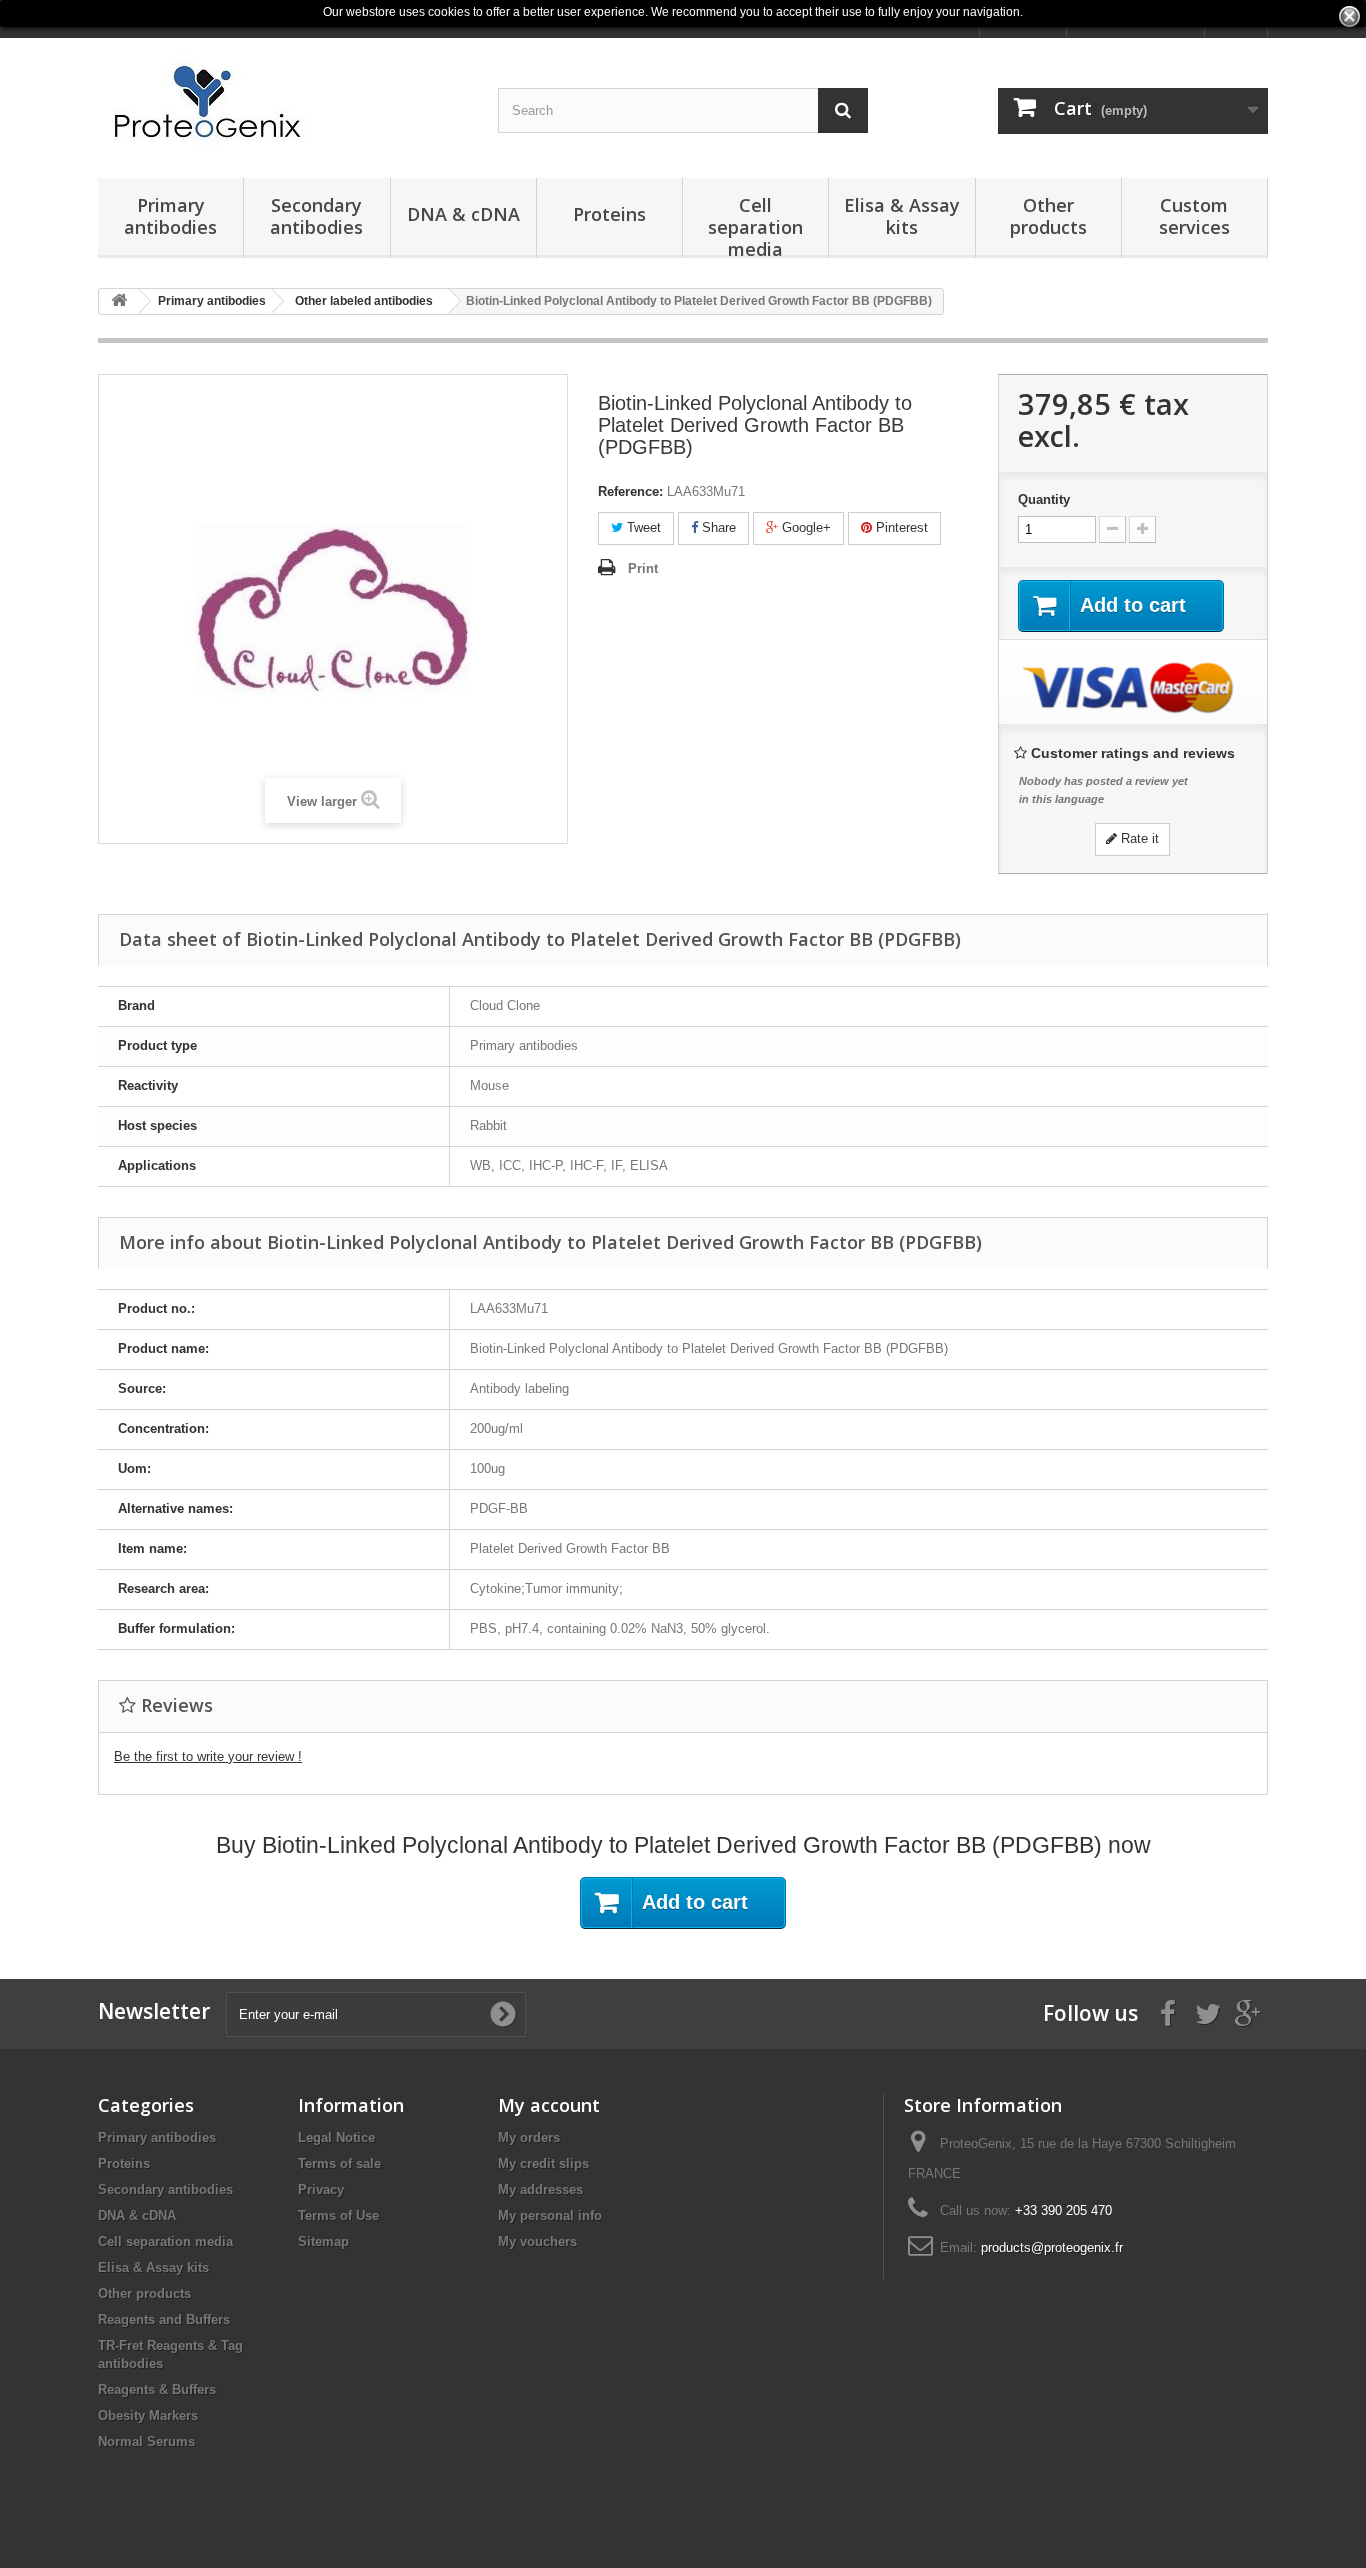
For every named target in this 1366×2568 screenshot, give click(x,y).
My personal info (550, 2215)
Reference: (630, 491)
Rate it (1138, 838)
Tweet (642, 527)
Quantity (1044, 499)
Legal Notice (336, 2137)
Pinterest (900, 527)
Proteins (609, 214)
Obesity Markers (148, 2415)
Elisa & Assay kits (902, 216)
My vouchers (537, 2241)
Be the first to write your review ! (208, 1756)
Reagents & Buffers (157, 2389)
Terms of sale (339, 2163)
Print (643, 568)
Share (717, 527)
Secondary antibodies (316, 216)
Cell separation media (755, 225)
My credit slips (543, 2163)
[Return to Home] (119, 301)
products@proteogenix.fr (1052, 2247)
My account (549, 2105)
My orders (529, 2137)
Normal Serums (146, 2441)
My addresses (540, 2189)
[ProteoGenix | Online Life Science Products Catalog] (283, 103)
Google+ (804, 527)
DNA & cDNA (463, 214)
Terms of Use (338, 2215)
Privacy (321, 2189)
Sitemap (323, 2241)
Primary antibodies (170, 216)
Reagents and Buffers (164, 2319)
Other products (1048, 216)
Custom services (1194, 216)
